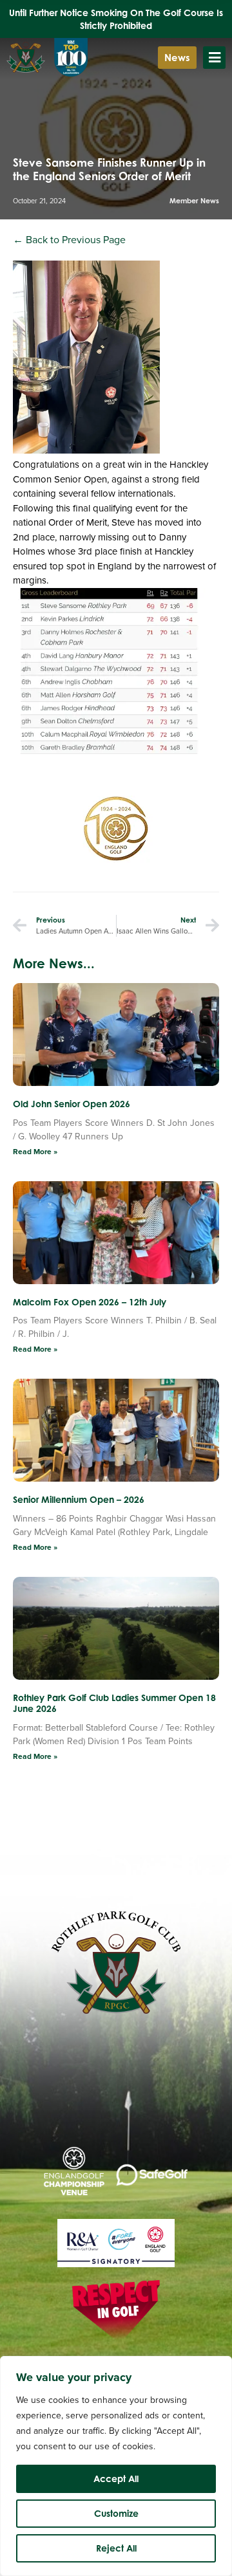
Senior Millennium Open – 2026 (79, 1499)
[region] (116, 2466)
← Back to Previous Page (69, 240)
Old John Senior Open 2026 (72, 1104)
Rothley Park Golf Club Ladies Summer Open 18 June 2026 (114, 1703)
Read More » (35, 1152)
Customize (116, 2513)
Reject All (116, 2548)
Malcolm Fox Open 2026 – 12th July (90, 1302)
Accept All (116, 2479)
